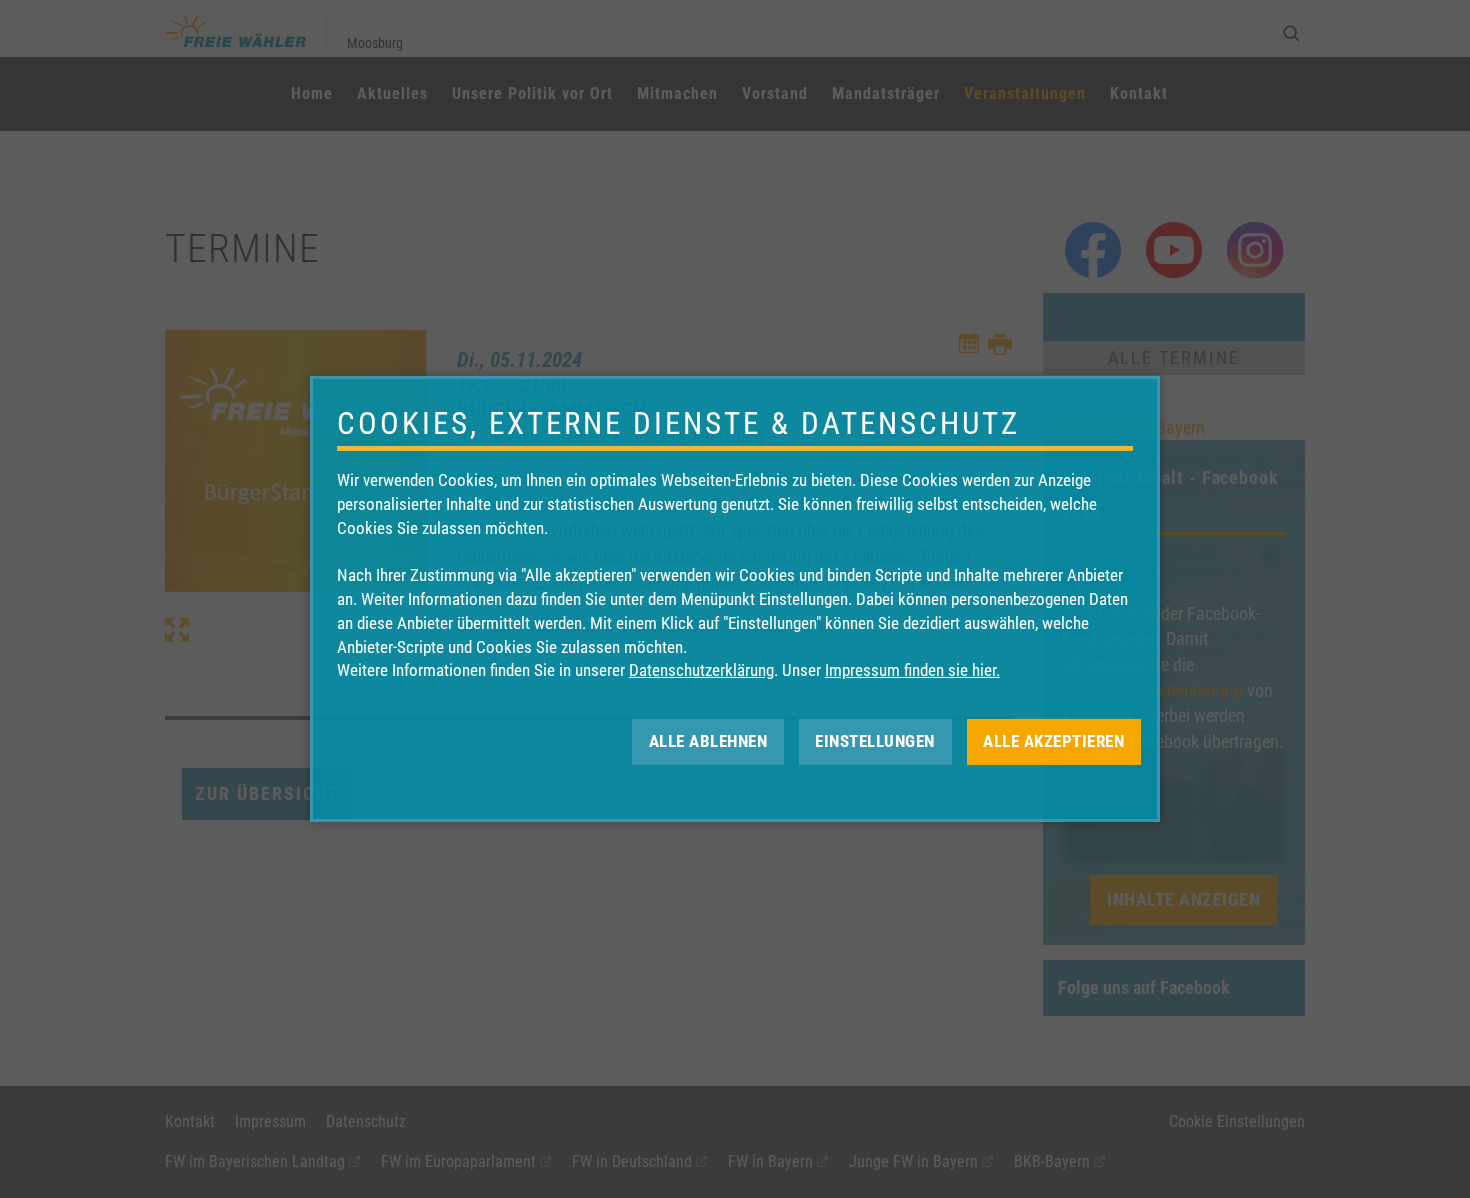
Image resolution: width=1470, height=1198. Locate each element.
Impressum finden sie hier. (912, 670)
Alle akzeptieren (1053, 741)
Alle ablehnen (708, 741)
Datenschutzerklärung (701, 670)
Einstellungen (875, 741)
